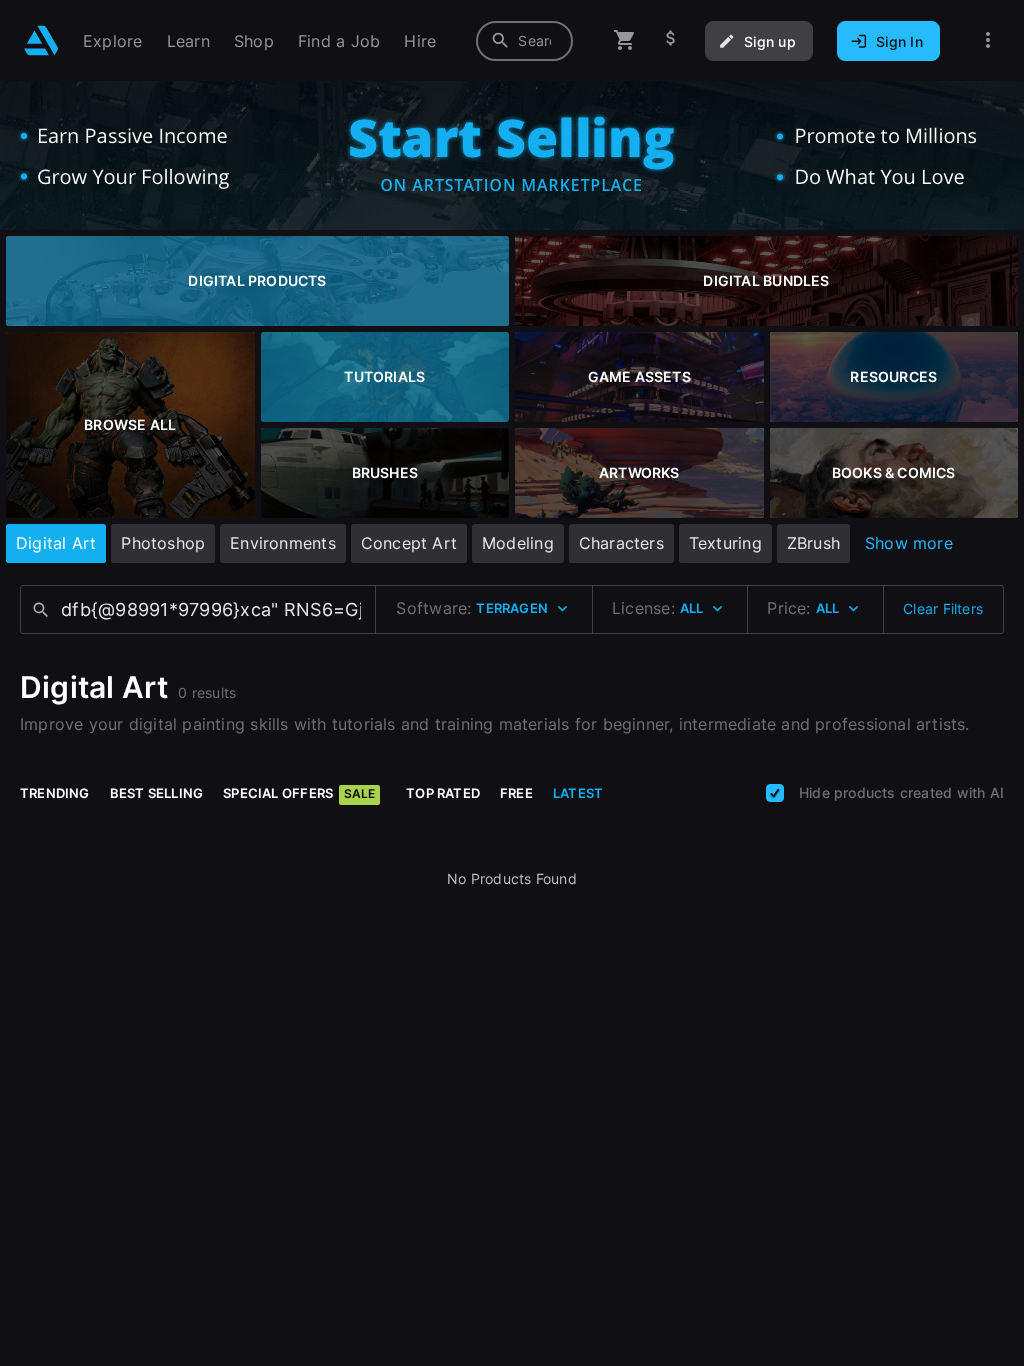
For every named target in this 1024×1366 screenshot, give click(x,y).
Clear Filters (943, 608)
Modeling (518, 543)
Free (516, 793)
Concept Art (409, 543)
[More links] (988, 40)
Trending (55, 793)
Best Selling (157, 793)
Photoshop (163, 543)
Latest (578, 793)
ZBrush (813, 543)
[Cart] (625, 40)
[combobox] (524, 41)
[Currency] (671, 40)
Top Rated (443, 793)
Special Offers (299, 793)
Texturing (725, 543)
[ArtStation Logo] (41, 40)
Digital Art (56, 543)
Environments (283, 543)
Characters (621, 543)
